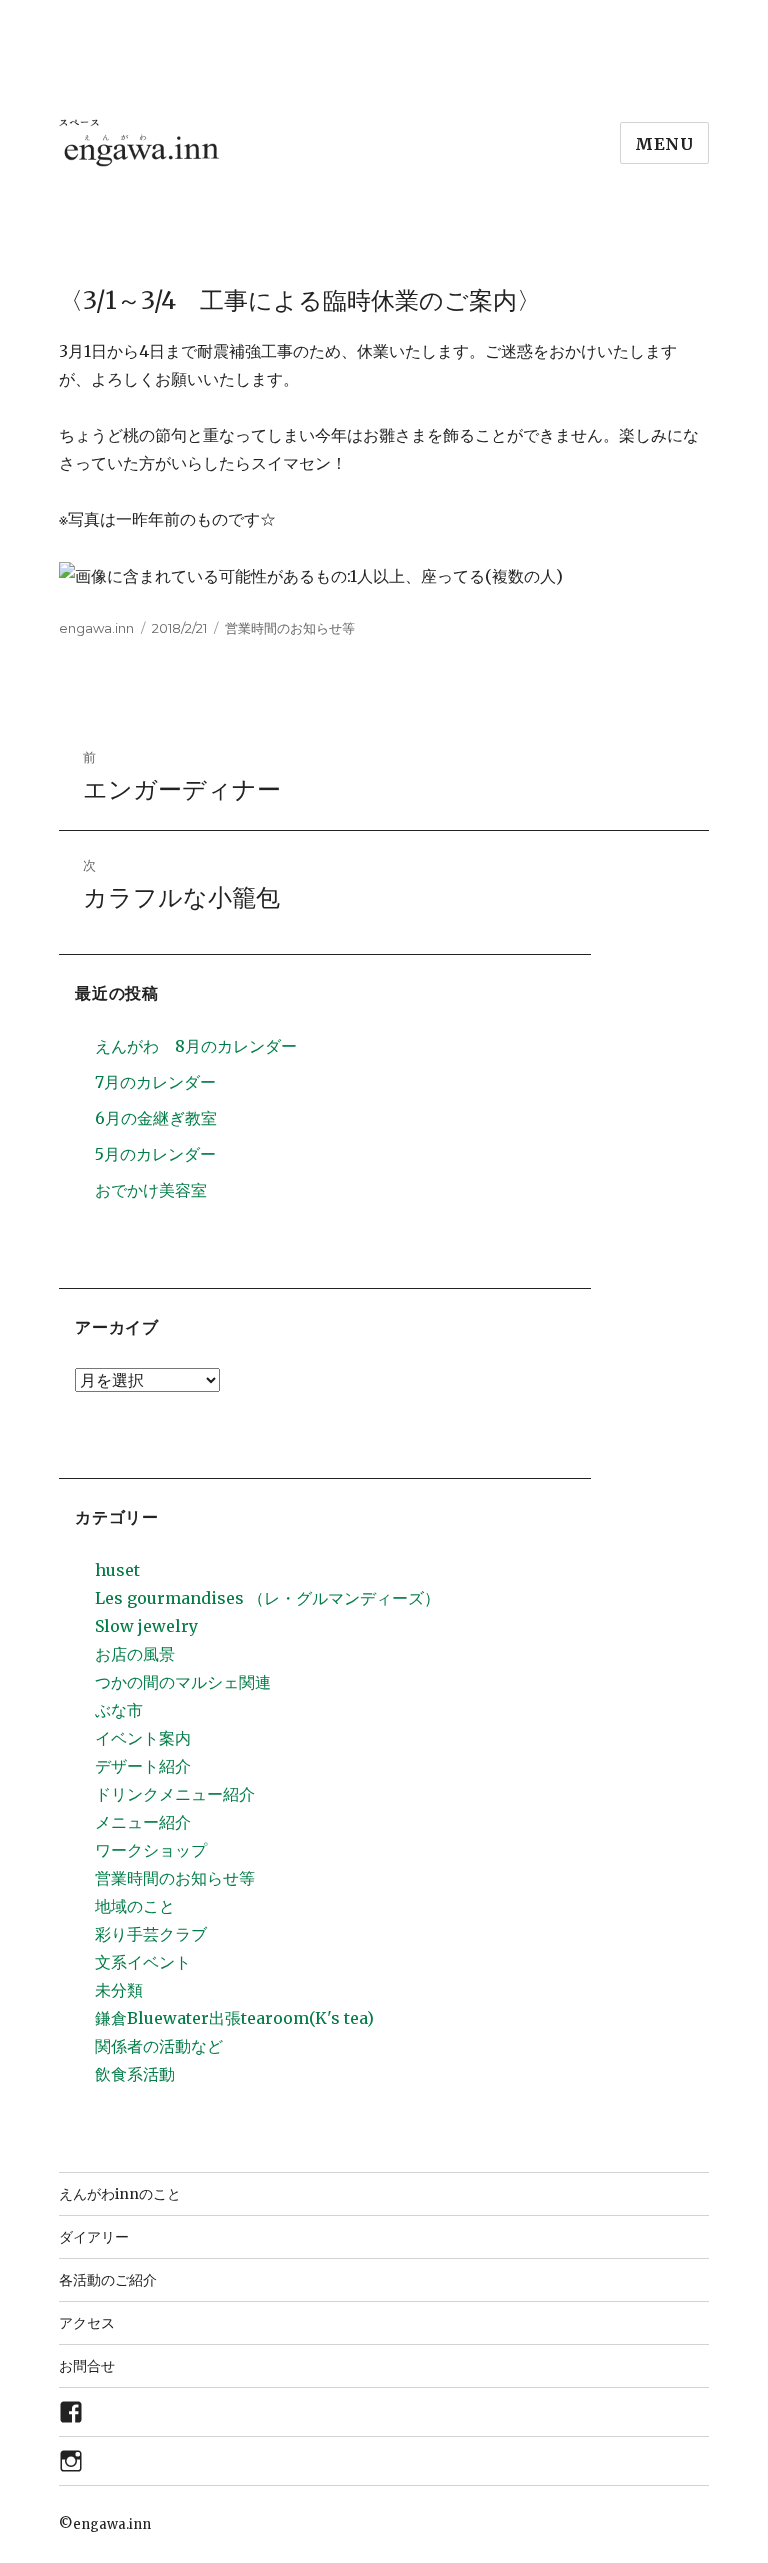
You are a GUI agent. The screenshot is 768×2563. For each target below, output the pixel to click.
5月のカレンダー (155, 1154)
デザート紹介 (143, 1766)
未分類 (119, 1990)
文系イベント (143, 1962)
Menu (664, 144)
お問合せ (87, 2366)
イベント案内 (143, 1738)
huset (117, 1570)
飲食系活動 (135, 2074)
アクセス (87, 2323)
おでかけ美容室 (151, 1190)
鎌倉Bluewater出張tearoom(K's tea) (234, 2018)
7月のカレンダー (155, 1082)
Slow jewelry (146, 1626)
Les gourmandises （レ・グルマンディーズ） (267, 1598)
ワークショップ (151, 1850)
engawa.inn (96, 628)
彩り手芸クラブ (151, 1934)
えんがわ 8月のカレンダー (196, 1046)
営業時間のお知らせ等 (290, 628)
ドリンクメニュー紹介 (175, 1794)
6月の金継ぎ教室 (156, 1118)
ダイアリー (94, 2237)
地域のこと (135, 1906)
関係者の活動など (159, 2046)
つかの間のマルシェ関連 (183, 1682)
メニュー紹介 (143, 1822)
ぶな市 (119, 1710)
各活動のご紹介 (108, 2280)
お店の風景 (135, 1654)
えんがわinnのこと (120, 2194)
